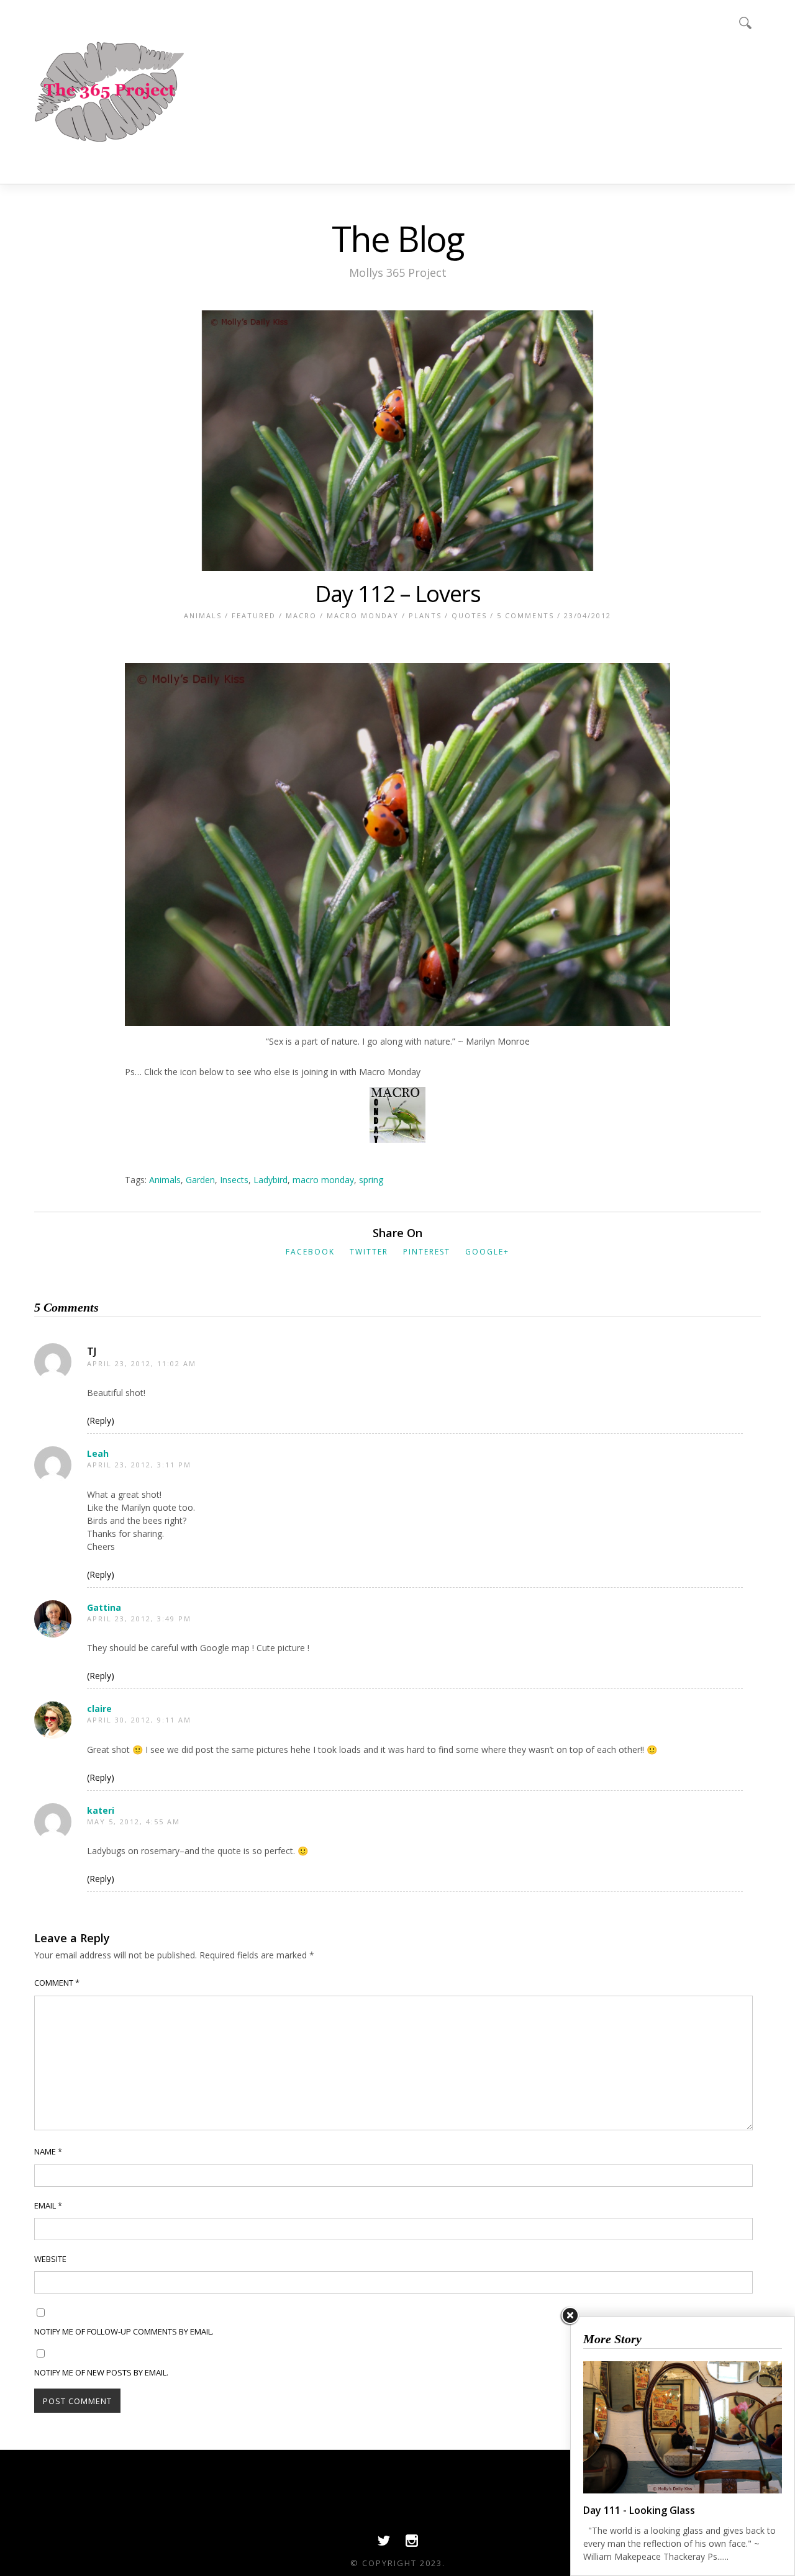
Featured (254, 615)
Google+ (487, 1252)
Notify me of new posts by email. (101, 2372)
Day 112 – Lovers (398, 594)
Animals (203, 615)
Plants (425, 615)
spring (371, 1180)
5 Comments (525, 615)
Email (48, 2205)
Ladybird (270, 1180)
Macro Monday (363, 615)
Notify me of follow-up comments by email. (124, 2331)
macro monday (323, 1180)
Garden (200, 1180)
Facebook (310, 1252)
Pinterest (427, 1252)
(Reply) (101, 1421)
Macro (301, 615)
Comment (57, 1983)
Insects (234, 1180)
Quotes (469, 615)
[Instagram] (412, 2544)
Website (50, 2259)
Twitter (369, 1252)
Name (48, 2151)
